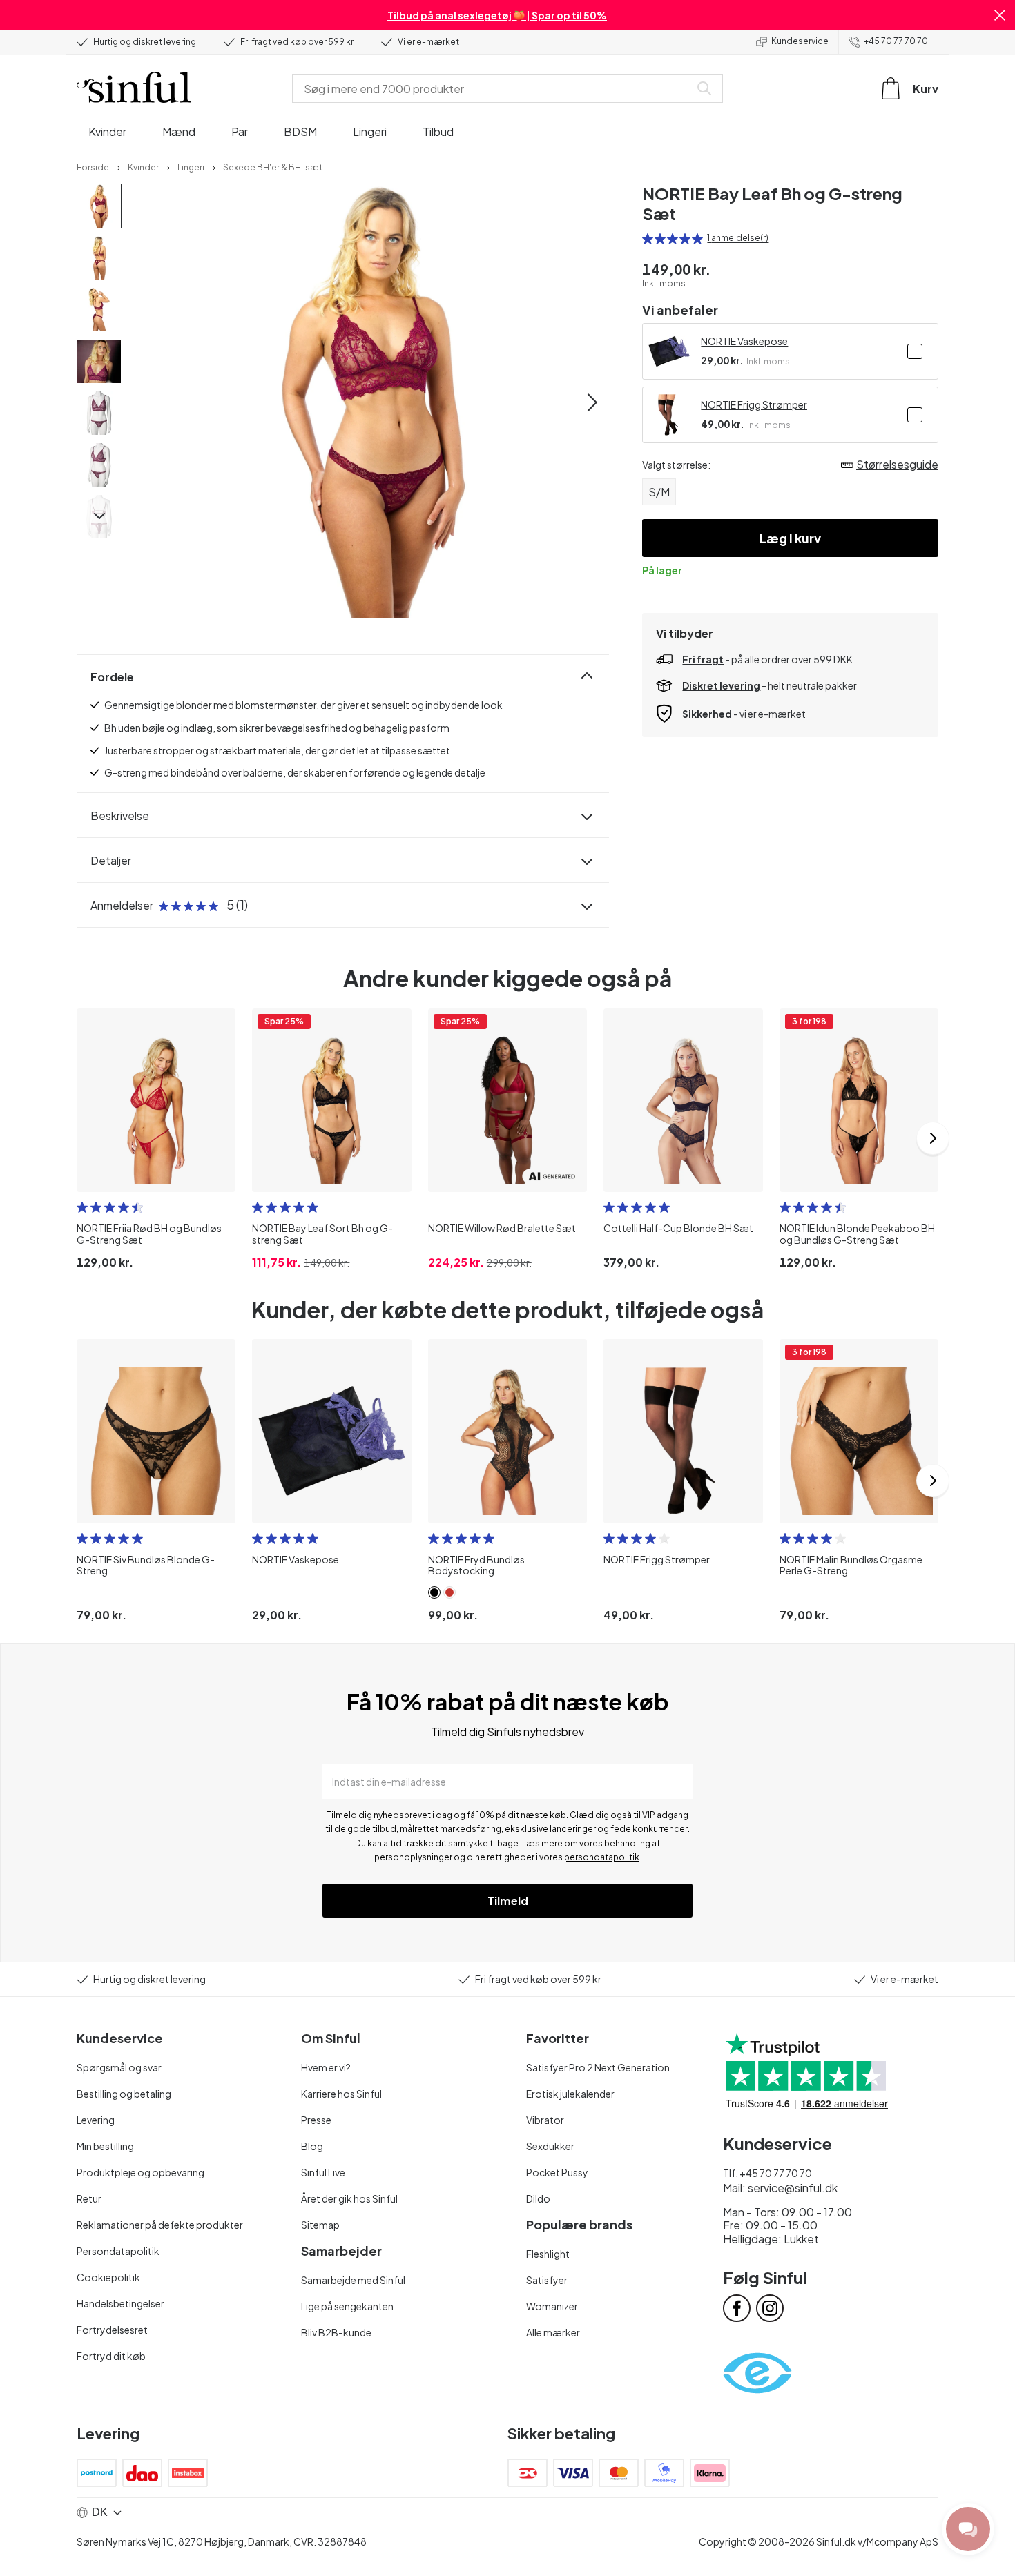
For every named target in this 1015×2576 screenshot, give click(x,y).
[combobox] (494, 88)
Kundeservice (800, 41)
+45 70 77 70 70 (896, 41)
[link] (93, 166)
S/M (659, 492)
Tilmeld (508, 1901)
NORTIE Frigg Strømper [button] (754, 404)
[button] (1000, 15)
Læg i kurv (790, 538)
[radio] (648, 239)
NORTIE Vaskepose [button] (744, 341)
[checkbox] (915, 351)
